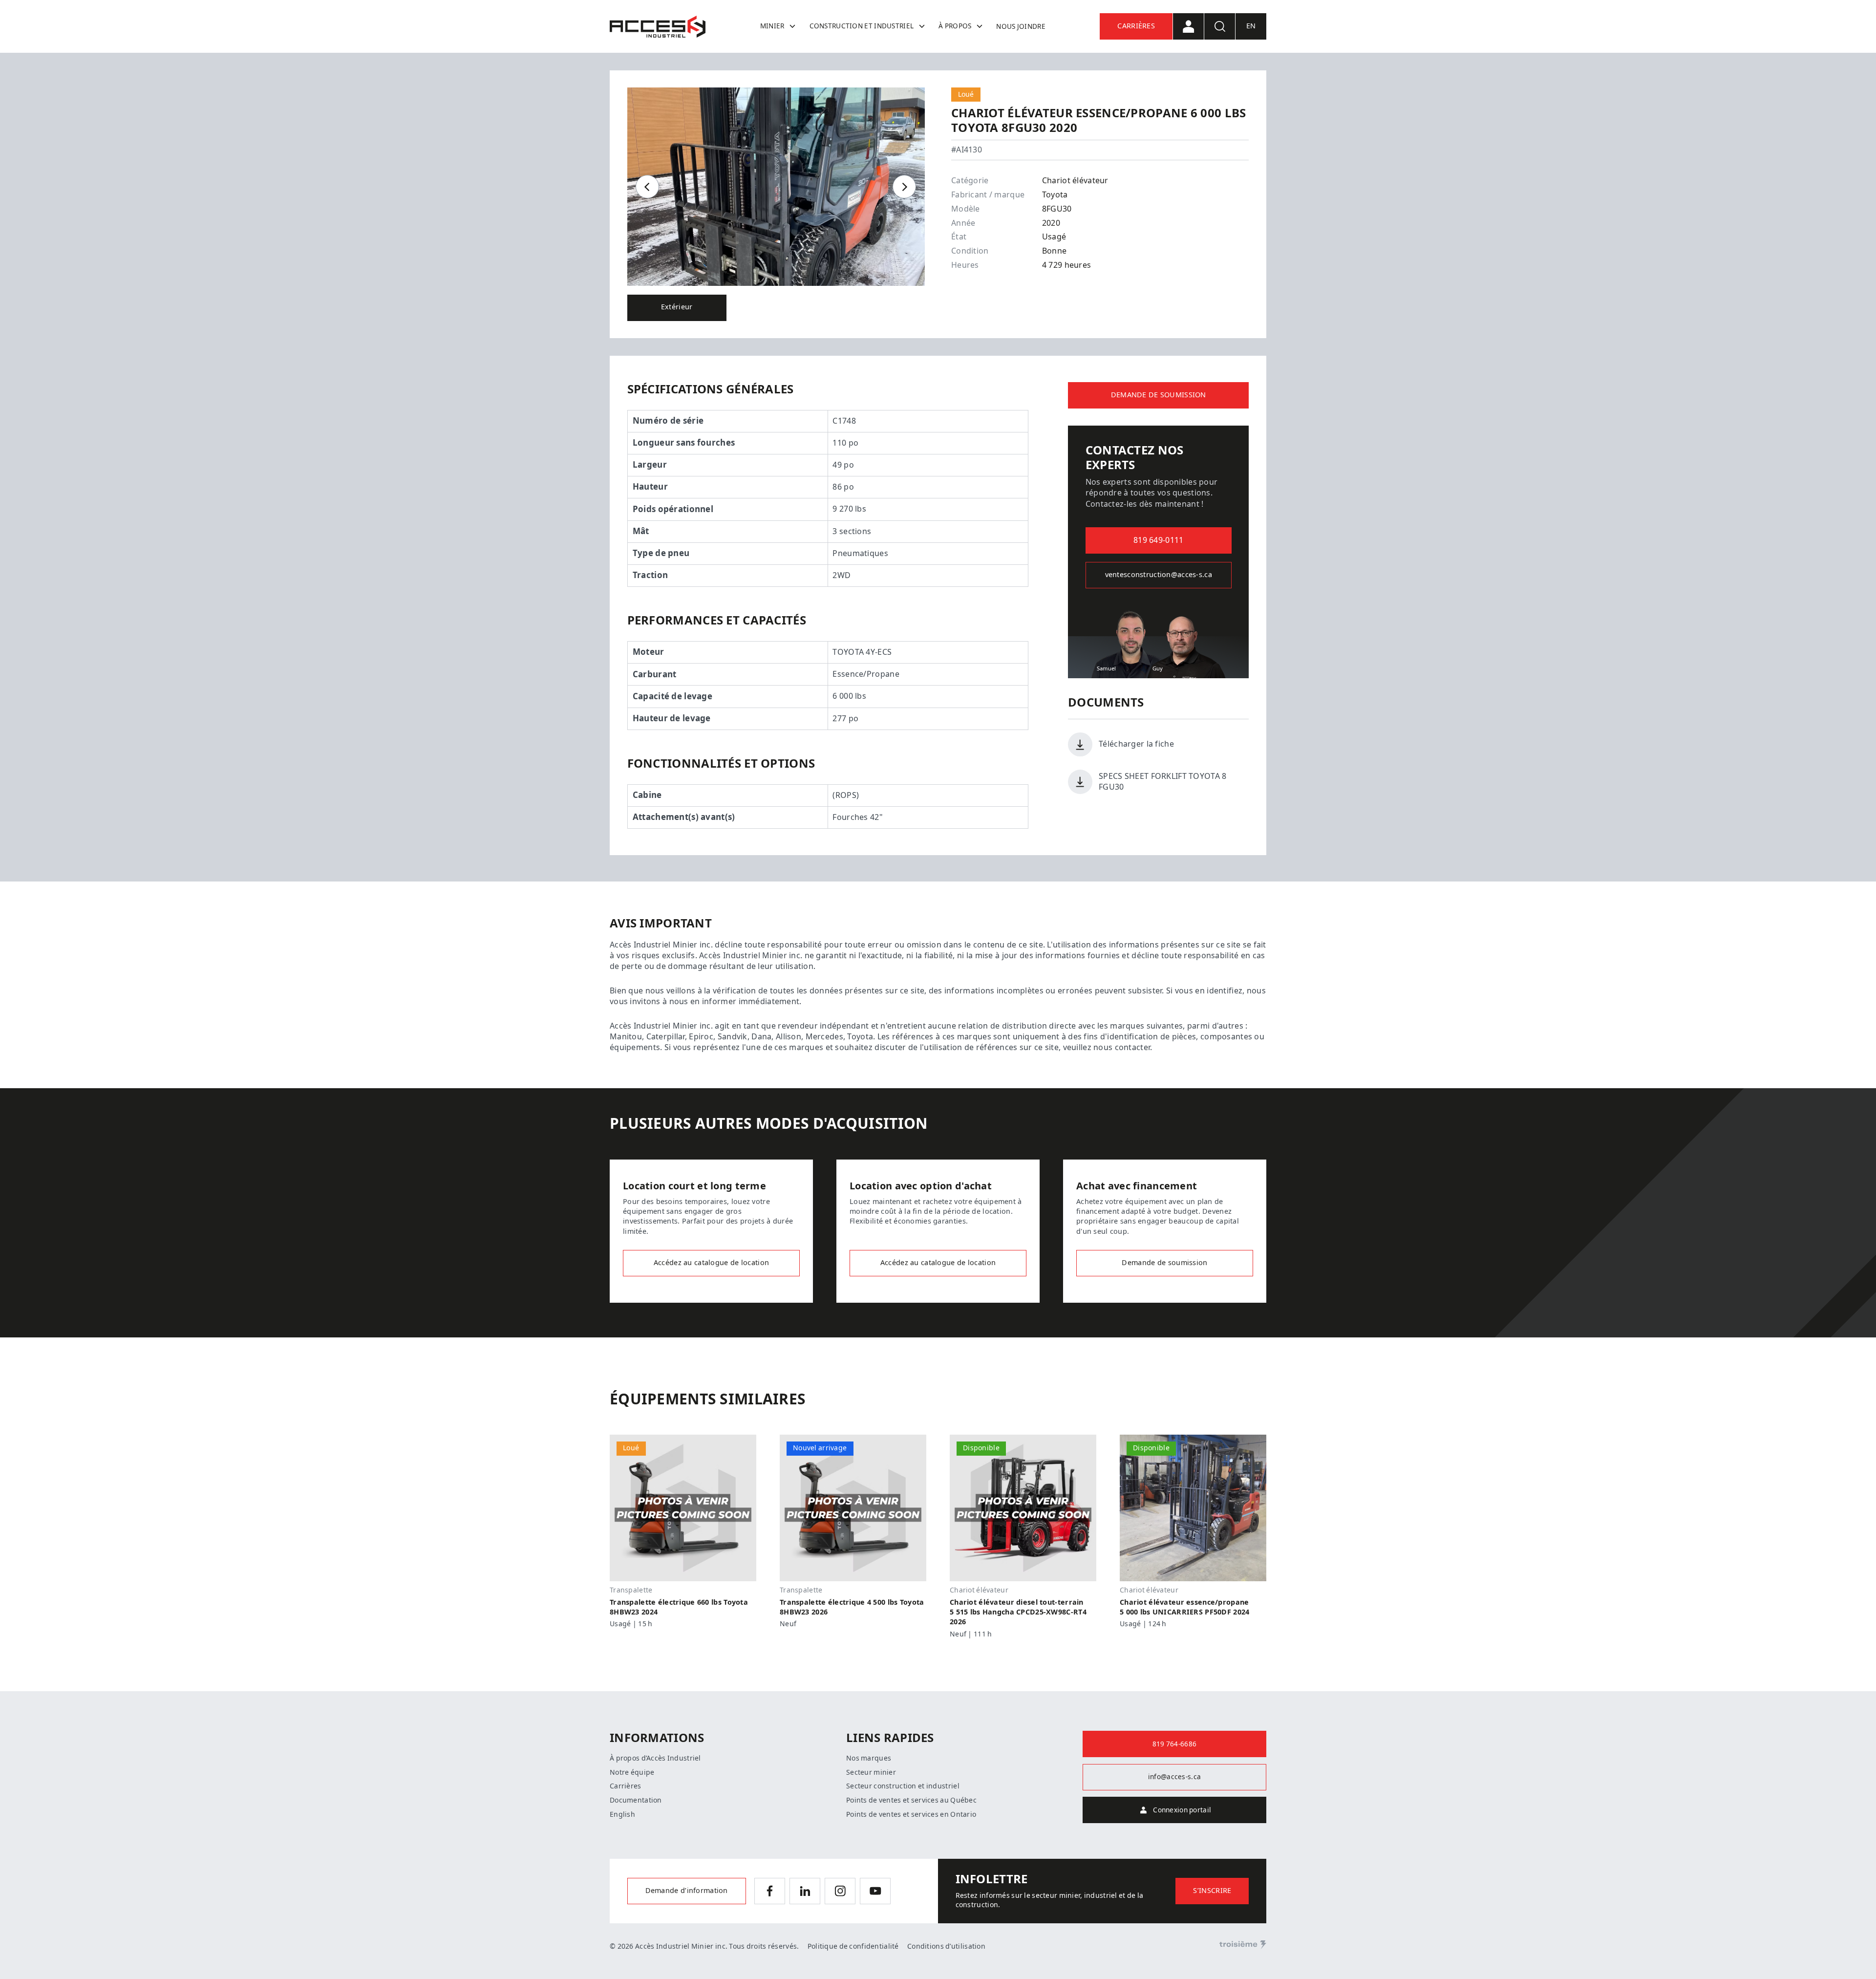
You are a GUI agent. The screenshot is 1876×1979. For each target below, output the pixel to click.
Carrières (1136, 26)
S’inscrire (1212, 1891)
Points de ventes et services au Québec (911, 1800)
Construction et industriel (862, 26)
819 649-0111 (1158, 540)
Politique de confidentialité (853, 1946)
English (622, 1814)
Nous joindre (1021, 26)
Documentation (636, 1800)
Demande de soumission (1159, 395)
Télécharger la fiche (1136, 744)
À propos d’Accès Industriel (655, 1758)
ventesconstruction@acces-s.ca (1159, 575)
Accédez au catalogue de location (711, 1263)
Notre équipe (632, 1772)
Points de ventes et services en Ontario (911, 1814)
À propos (955, 26)
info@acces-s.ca (1174, 1777)
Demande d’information (687, 1891)
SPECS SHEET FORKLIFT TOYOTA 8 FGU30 (1162, 782)
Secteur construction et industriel (903, 1786)
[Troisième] (1243, 1945)
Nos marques (869, 1758)
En (1251, 26)
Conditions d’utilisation (946, 1946)
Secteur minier (871, 1772)
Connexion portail (1182, 1810)
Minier (772, 26)
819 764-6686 (1174, 1744)
